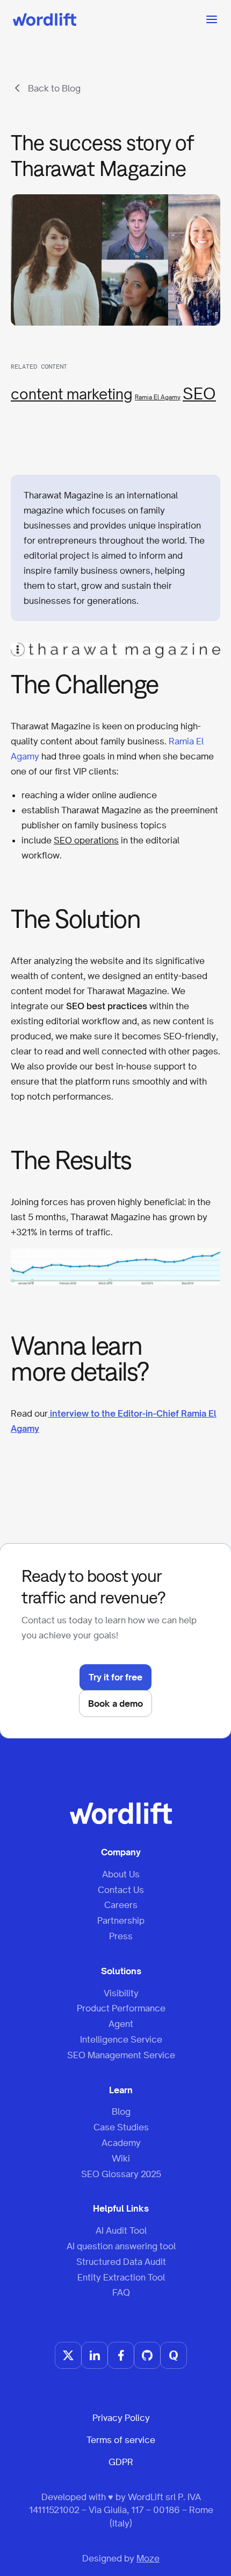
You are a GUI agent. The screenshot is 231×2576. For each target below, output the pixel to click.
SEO (199, 393)
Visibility (121, 1993)
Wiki (121, 2158)
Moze (148, 2558)
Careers (121, 1905)
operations (96, 840)
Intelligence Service (121, 2039)
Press (121, 1936)
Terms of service (121, 2440)
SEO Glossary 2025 (121, 2174)
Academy (121, 2143)
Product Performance (121, 2008)
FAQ (121, 2292)
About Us (121, 1874)
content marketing (72, 394)
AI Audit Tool (121, 2230)
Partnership (121, 1920)
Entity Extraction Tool (121, 2277)
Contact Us (121, 1890)
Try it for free (115, 1677)
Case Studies (121, 2127)
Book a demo (115, 1704)
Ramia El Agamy (158, 397)
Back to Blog (54, 88)
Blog (121, 2112)
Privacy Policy (121, 2418)
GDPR (121, 2462)
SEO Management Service (121, 2055)
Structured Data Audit (121, 2262)
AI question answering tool (121, 2246)
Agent (121, 2024)
